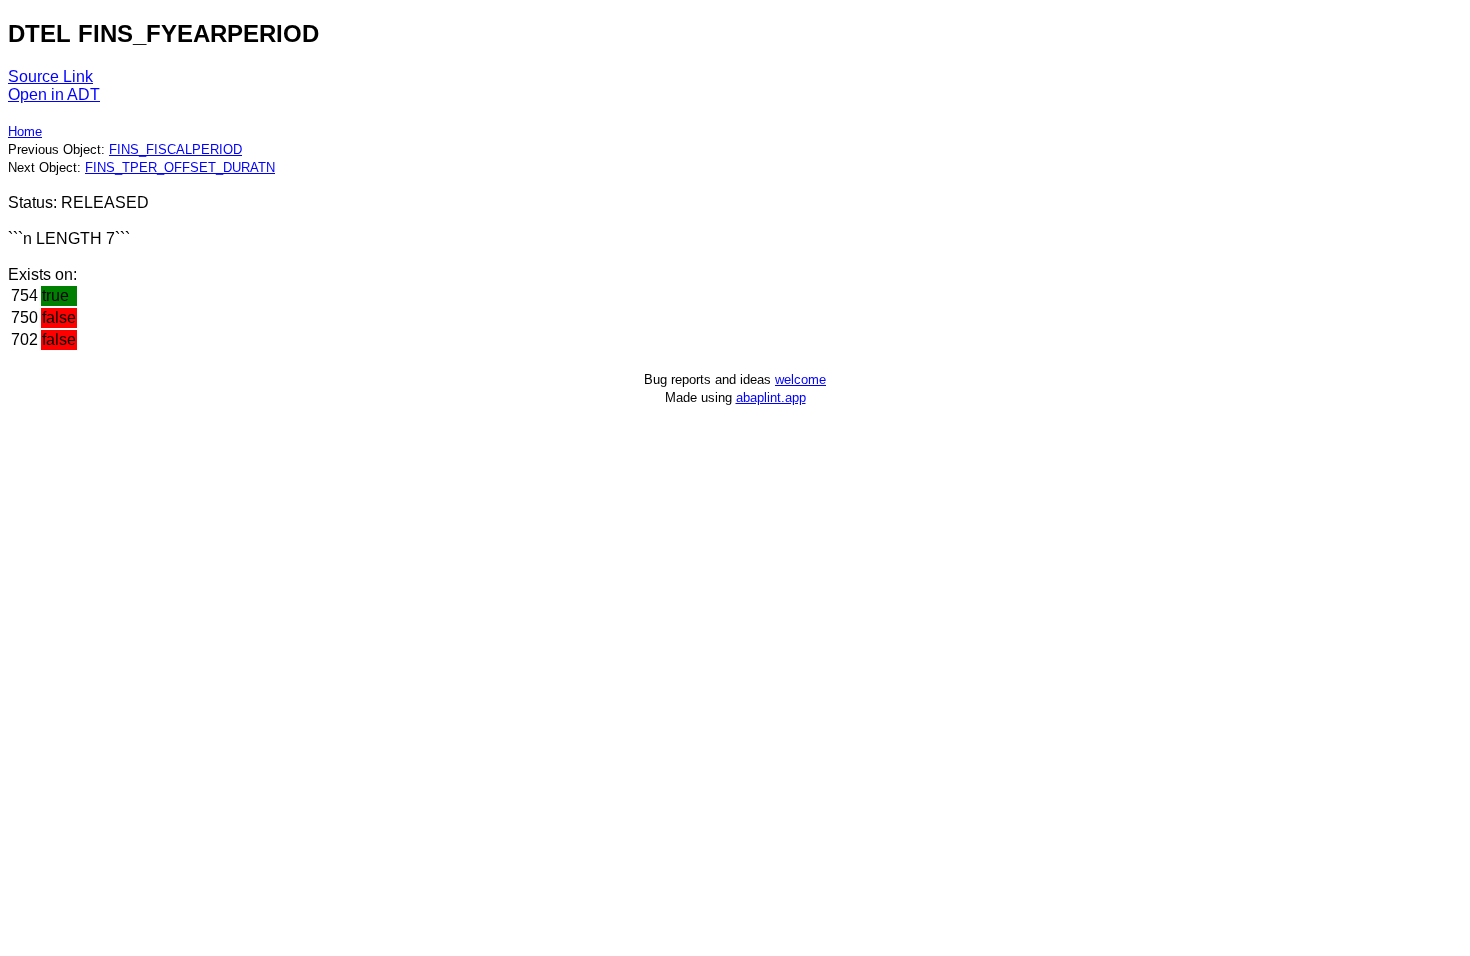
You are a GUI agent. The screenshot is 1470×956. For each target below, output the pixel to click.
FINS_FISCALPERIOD (175, 149)
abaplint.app (771, 397)
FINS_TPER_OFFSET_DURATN (180, 167)
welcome (800, 379)
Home (25, 131)
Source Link (50, 76)
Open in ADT (54, 94)
